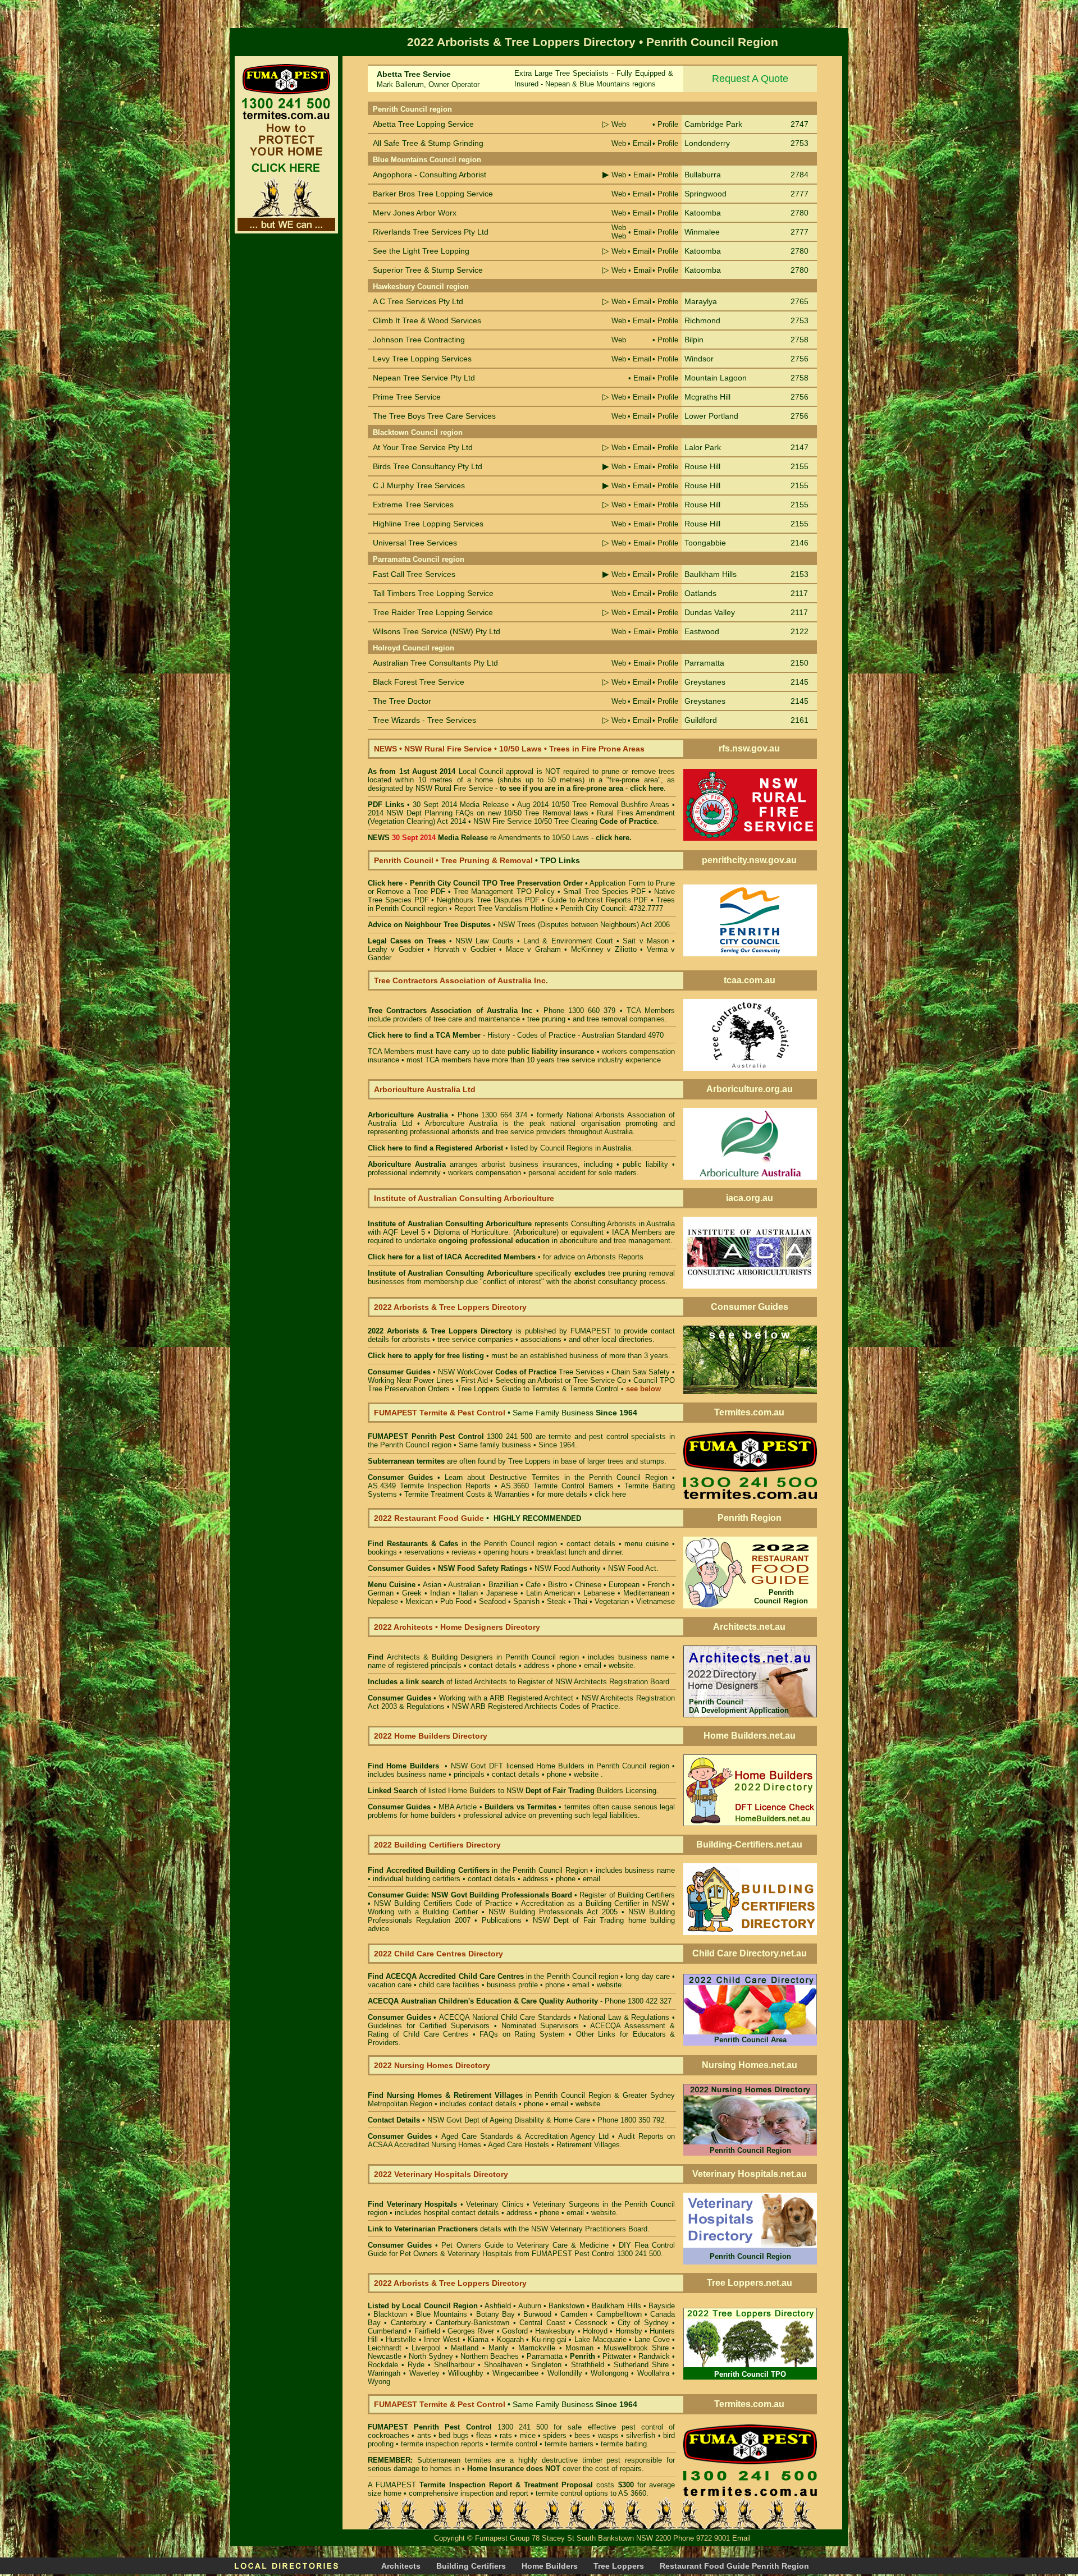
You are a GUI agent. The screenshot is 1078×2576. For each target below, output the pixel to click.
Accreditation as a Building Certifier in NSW (595, 1903)
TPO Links (560, 860)
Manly (498, 2348)
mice (528, 2435)
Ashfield (498, 2306)
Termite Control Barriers (574, 1486)
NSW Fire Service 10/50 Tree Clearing (565, 821)
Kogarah (510, 2339)
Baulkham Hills (616, 2306)
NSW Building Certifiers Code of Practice (445, 1903)
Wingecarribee (515, 2373)
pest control (642, 2427)
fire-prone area (598, 788)
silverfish (641, 2435)
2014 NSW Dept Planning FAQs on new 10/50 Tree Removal (469, 813)
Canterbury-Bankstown (472, 2323)
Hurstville (401, 2339)
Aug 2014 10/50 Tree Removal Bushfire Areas (593, 805)
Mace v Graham (533, 949)
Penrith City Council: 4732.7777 (612, 908)
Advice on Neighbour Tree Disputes (430, 925)
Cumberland (387, 2331)
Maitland (465, 2348)
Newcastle (385, 2356)
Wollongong (609, 2373)
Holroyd (595, 2331)
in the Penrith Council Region (478, 1870)
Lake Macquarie (600, 2339)
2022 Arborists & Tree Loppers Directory (442, 1331)
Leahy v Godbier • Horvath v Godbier (432, 949)
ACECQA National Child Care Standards (469, 2017)
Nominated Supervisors (540, 2026)
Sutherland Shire (641, 2365)
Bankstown (567, 2306)
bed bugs (453, 2435)
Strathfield (588, 2365)
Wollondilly (565, 2373)
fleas (484, 2435)
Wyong (379, 2382)
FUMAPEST (591, 1331)
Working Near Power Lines (411, 1380)
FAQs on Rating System (522, 2034)
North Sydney (431, 2356)
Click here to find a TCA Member (424, 1035)
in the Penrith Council (461, 1544)
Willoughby (466, 2373)
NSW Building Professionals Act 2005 (553, 1912)
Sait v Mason (645, 941)
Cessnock (591, 2323)
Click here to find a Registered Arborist (435, 1148)
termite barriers (569, 2444)
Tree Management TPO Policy (505, 891)
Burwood (537, 2314)
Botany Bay (495, 2314)
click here (610, 1494)
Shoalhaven (503, 2365)
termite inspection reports (442, 2444)
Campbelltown (619, 2314)
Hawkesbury (555, 2331)
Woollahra (653, 2373)
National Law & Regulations (625, 2017)
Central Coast (542, 2323)
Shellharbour (454, 2365)
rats (506, 2435)
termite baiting (624, 2444)
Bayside (662, 2306)
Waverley (424, 2373)
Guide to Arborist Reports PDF (598, 900)
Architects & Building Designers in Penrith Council (471, 1657)
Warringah (384, 2373)
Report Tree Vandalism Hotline (504, 908)
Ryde (416, 2365)
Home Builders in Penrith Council (591, 1766)
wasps (608, 2435)
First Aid (474, 1380)
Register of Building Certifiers (627, 1895)
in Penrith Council (486, 2095)
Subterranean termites (454, 2460)
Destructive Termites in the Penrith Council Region (579, 1477)
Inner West (442, 2339)
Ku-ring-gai (549, 2339)
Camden (574, 2314)
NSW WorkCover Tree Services (520, 1372)
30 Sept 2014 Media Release (461, 805)
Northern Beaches (490, 2356)
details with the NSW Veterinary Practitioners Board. (509, 2229)
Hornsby (629, 2331)
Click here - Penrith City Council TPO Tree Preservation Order (475, 883)
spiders (555, 2435)
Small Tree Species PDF (604, 891)
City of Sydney (643, 2323)
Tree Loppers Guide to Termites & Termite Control (538, 1389)
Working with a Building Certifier (423, 1912)
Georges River (471, 2331)
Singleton (546, 2365)
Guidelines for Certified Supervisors (431, 2026)
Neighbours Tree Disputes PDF (488, 900)
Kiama (478, 2339)
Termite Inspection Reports (445, 1486)
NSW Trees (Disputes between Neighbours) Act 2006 (584, 925)
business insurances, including (563, 1164)
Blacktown (390, 2314)
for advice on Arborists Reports (593, 1257)
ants (424, 2435)
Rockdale (383, 2365)
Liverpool (426, 2348)
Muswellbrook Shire (636, 2348)
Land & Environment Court (570, 941)
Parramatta (545, 2356)
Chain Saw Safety (641, 1372)
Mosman (579, 2348)
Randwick (654, 2356)
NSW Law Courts (484, 941)
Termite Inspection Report (465, 2485)
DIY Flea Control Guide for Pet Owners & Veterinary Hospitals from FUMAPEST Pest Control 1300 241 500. (521, 2249)
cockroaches (389, 2435)
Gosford (515, 2331)
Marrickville (537, 2348)
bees (582, 2435)
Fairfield (427, 2331)
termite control (514, 2444)
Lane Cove (652, 2339)
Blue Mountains (442, 2314)
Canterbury (408, 2323)
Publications (502, 1920)
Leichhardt (385, 2348)
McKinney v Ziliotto (604, 949)
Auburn (530, 2306)
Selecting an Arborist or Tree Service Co (561, 1380)
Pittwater (617, 2356)
